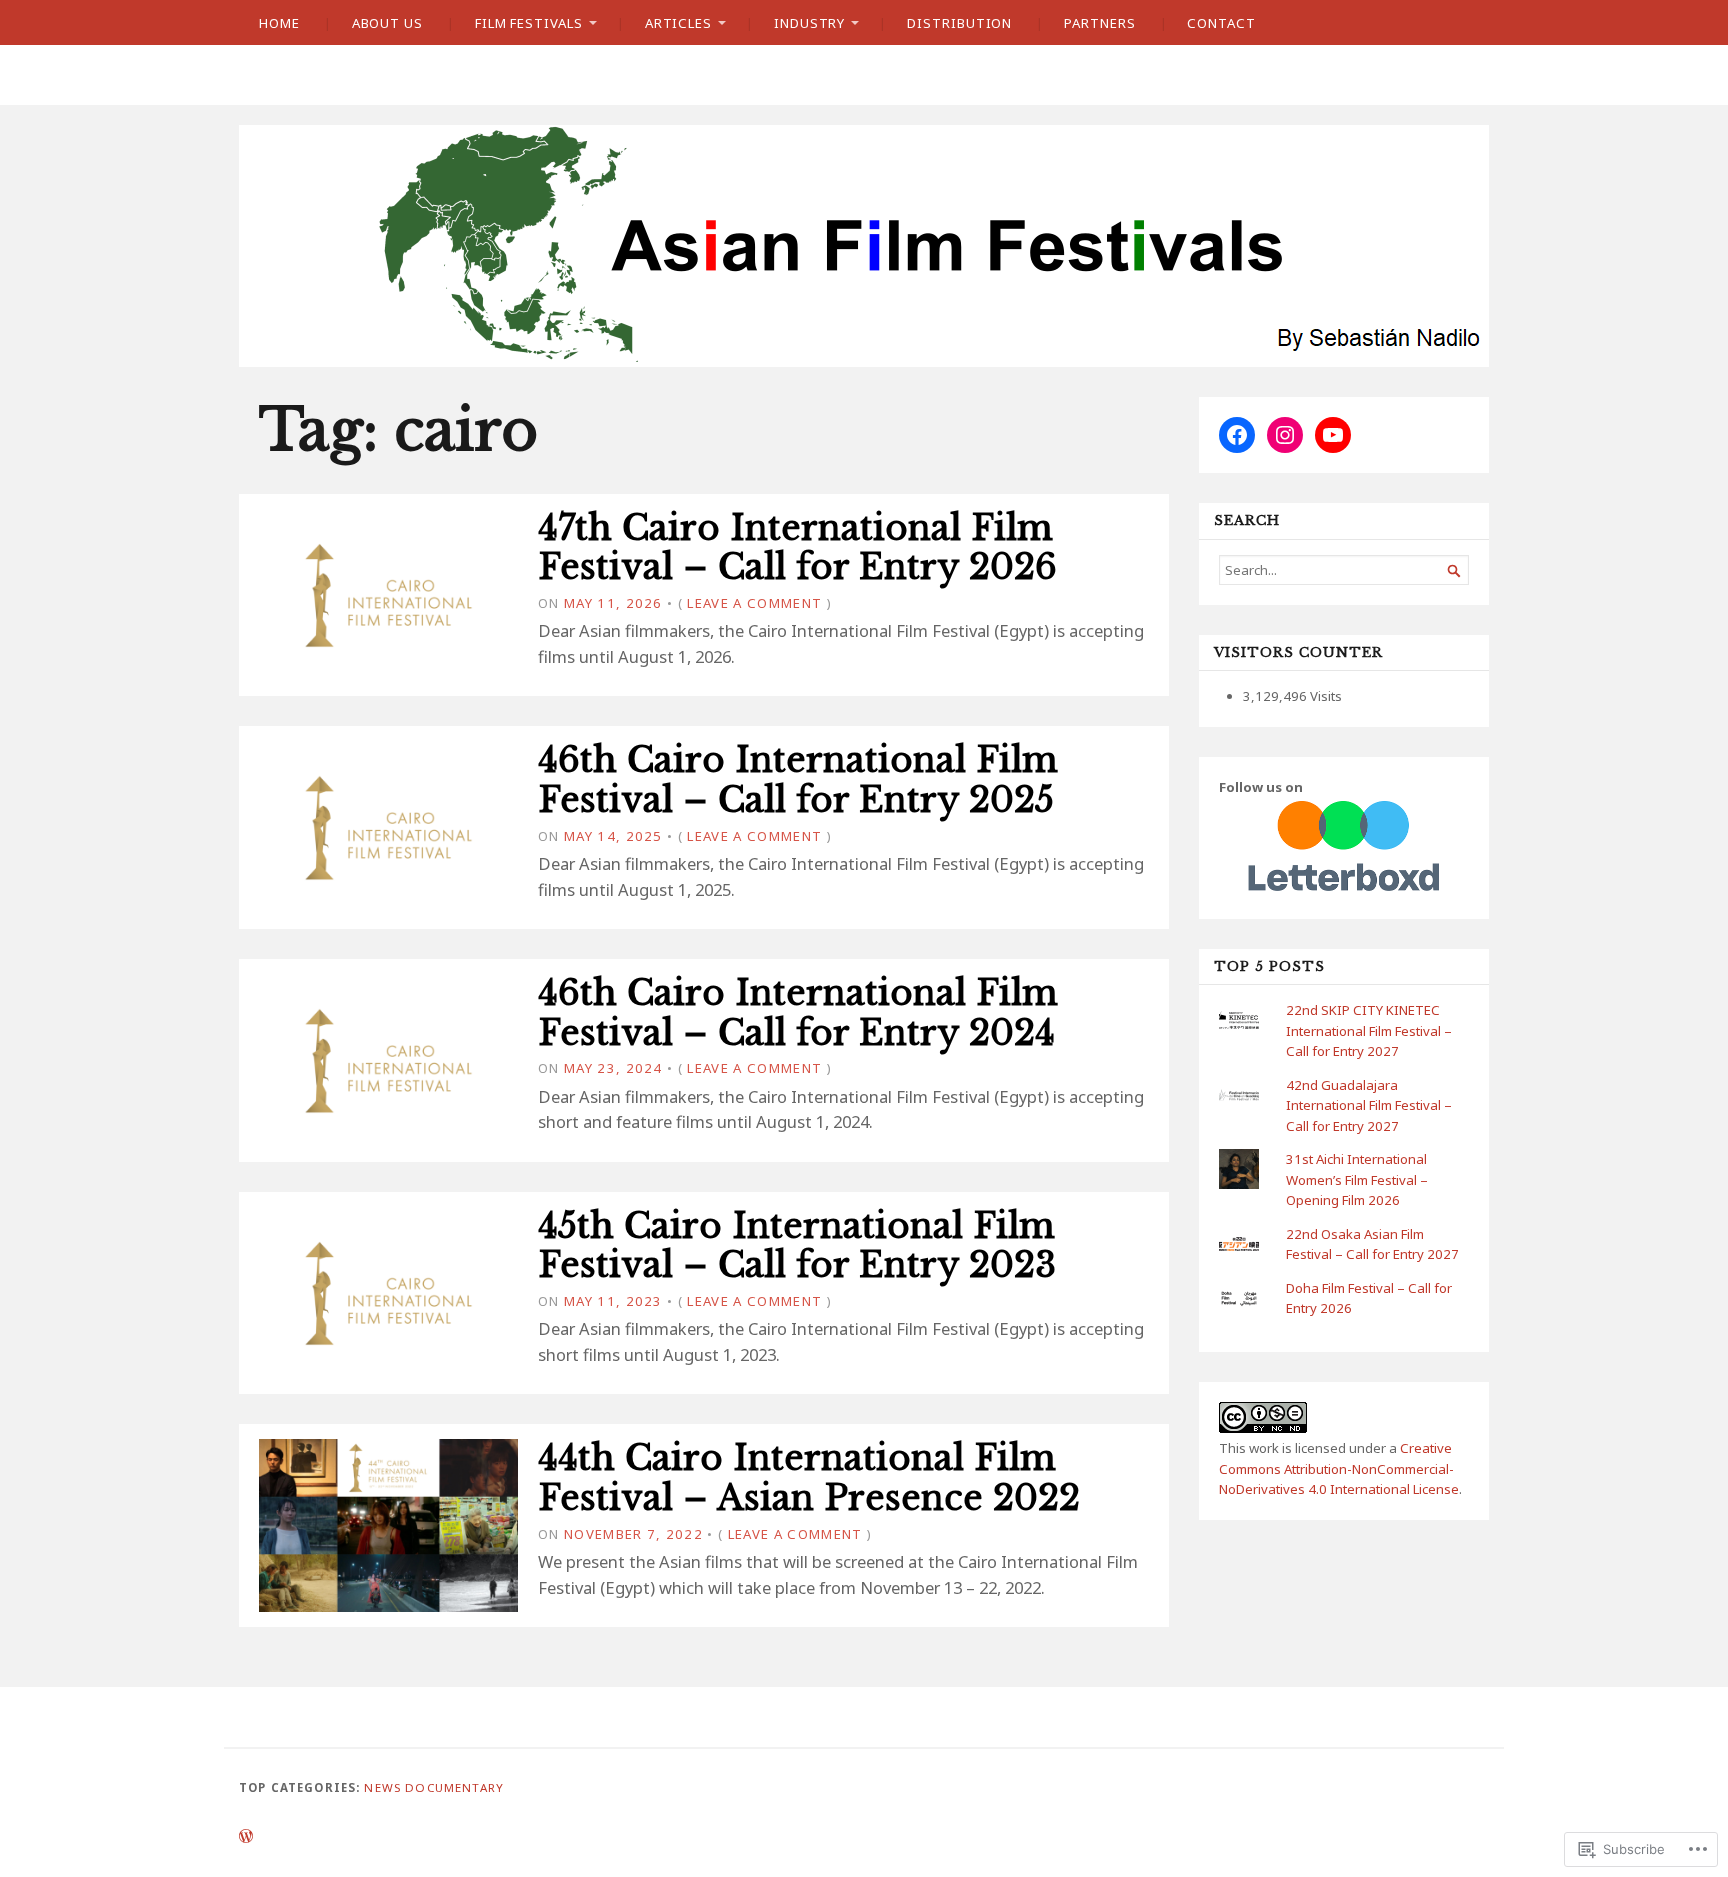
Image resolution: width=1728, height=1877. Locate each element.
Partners (1099, 23)
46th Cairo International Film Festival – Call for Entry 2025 (798, 780)
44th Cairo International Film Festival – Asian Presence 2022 (809, 1478)
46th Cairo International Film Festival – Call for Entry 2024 (798, 1013)
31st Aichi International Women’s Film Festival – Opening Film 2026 (1357, 1179)
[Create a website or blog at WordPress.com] (246, 1837)
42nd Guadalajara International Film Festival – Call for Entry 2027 (1369, 1105)
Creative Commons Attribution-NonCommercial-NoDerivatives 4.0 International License (1339, 1468)
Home (279, 23)
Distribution (959, 23)
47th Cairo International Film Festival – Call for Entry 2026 (797, 548)
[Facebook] (1237, 435)
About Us (387, 23)
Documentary (454, 1787)
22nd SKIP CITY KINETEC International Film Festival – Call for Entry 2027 (1369, 1030)
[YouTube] (1333, 435)
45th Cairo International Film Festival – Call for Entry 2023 (797, 1246)
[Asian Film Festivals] (864, 246)
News (382, 1787)
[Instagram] (1285, 435)
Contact (1221, 23)
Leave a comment (754, 603)
